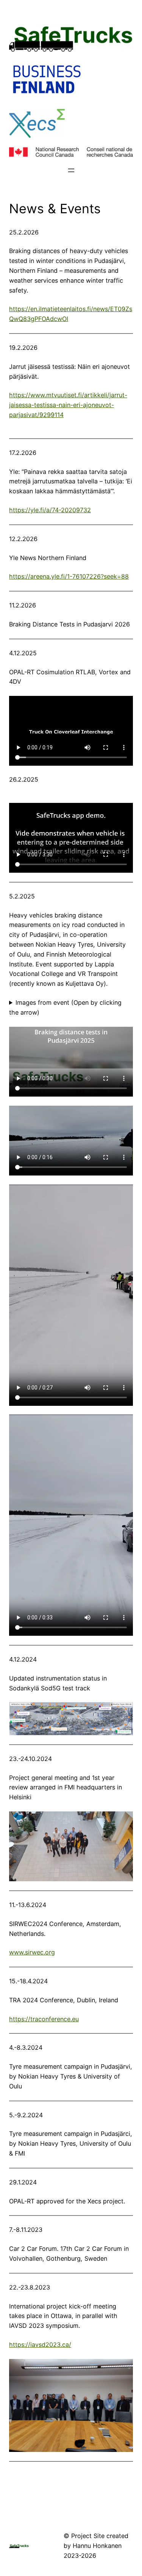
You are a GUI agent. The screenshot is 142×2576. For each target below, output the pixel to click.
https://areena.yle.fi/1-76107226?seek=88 (69, 576)
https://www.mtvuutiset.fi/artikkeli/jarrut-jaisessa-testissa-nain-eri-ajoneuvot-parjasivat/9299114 (68, 405)
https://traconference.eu (44, 2019)
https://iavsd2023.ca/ (40, 2345)
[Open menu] (71, 170)
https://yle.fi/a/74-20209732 (50, 510)
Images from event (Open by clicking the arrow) (65, 1007)
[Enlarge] (123, 1712)
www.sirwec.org (32, 1952)
